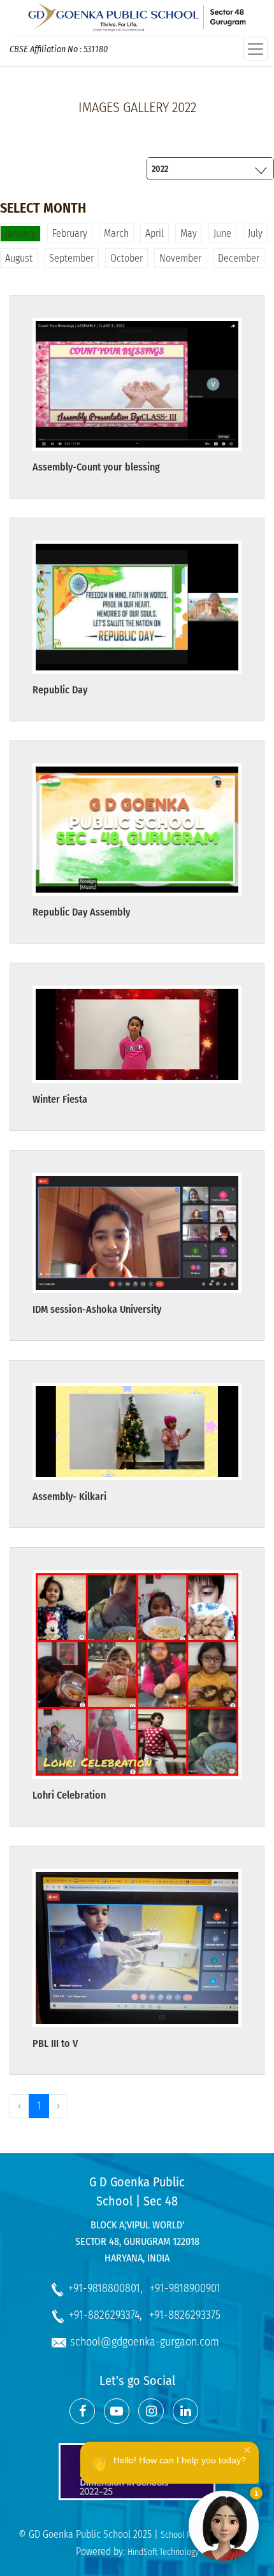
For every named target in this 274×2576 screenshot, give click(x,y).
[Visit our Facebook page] (82, 2411)
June (222, 233)
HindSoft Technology (163, 2552)
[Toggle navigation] (256, 49)
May (189, 233)
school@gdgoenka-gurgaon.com (145, 2342)
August (19, 258)
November (180, 258)
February (70, 233)
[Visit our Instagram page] (151, 2411)
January (20, 233)
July (255, 233)
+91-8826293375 (185, 2315)
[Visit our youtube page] (117, 2411)
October (126, 258)
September (71, 258)
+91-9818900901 (185, 2288)
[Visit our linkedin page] (185, 2411)
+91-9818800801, (105, 2288)
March (116, 233)
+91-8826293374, (105, 2315)
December (239, 258)
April (155, 233)
